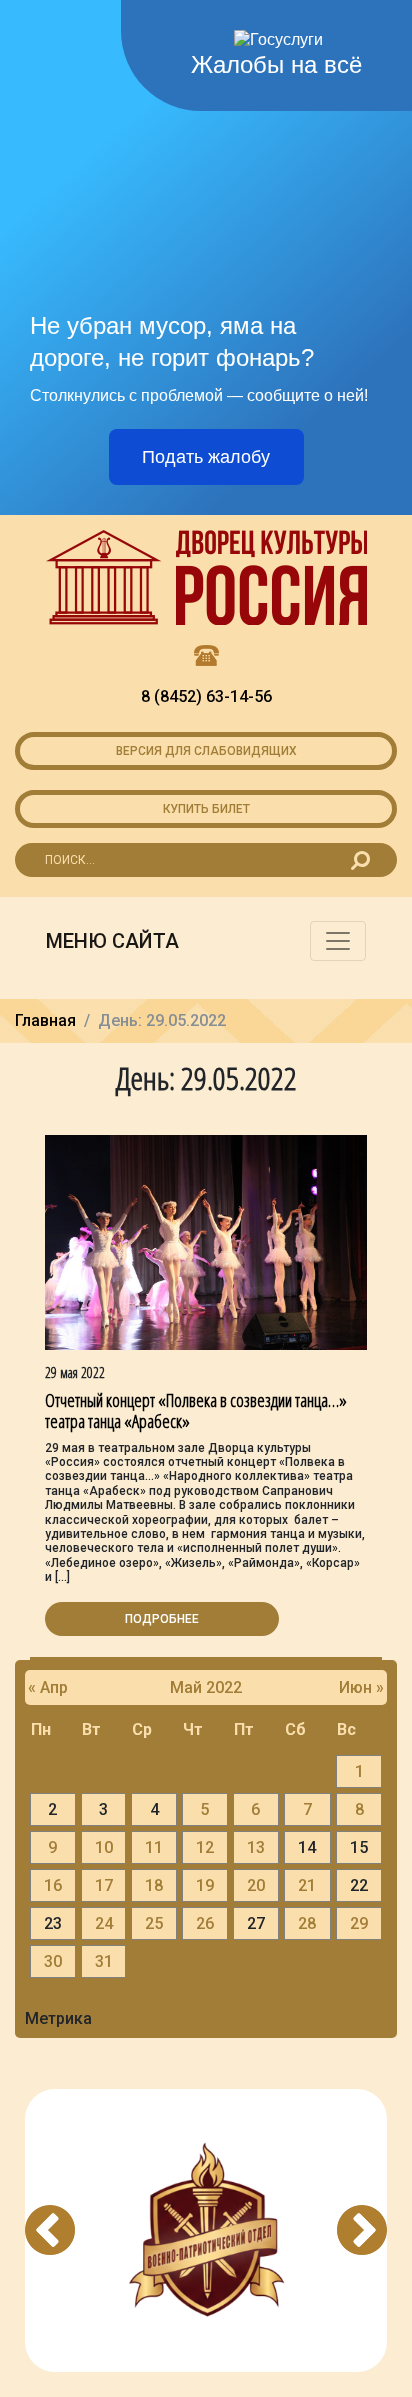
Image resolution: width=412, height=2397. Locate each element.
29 (359, 1923)
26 (205, 1923)
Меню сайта (112, 941)
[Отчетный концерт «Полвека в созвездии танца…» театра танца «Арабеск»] (206, 1241)
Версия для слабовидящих (206, 751)
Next (362, 2230)
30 (53, 1961)
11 (154, 1847)
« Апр (48, 1687)
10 (104, 1847)
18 (154, 1885)
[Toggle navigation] (338, 941)
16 (53, 1885)
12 (205, 1847)
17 (104, 1885)
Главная (45, 1020)
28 (307, 1923)
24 (104, 1923)
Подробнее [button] (162, 1619)
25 (154, 1923)
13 (256, 1847)
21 (307, 1885)
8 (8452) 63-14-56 (206, 696)
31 (104, 1961)
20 (256, 1885)
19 (205, 1885)
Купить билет (206, 809)
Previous (50, 2230)
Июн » (361, 1687)
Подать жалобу (206, 457)
